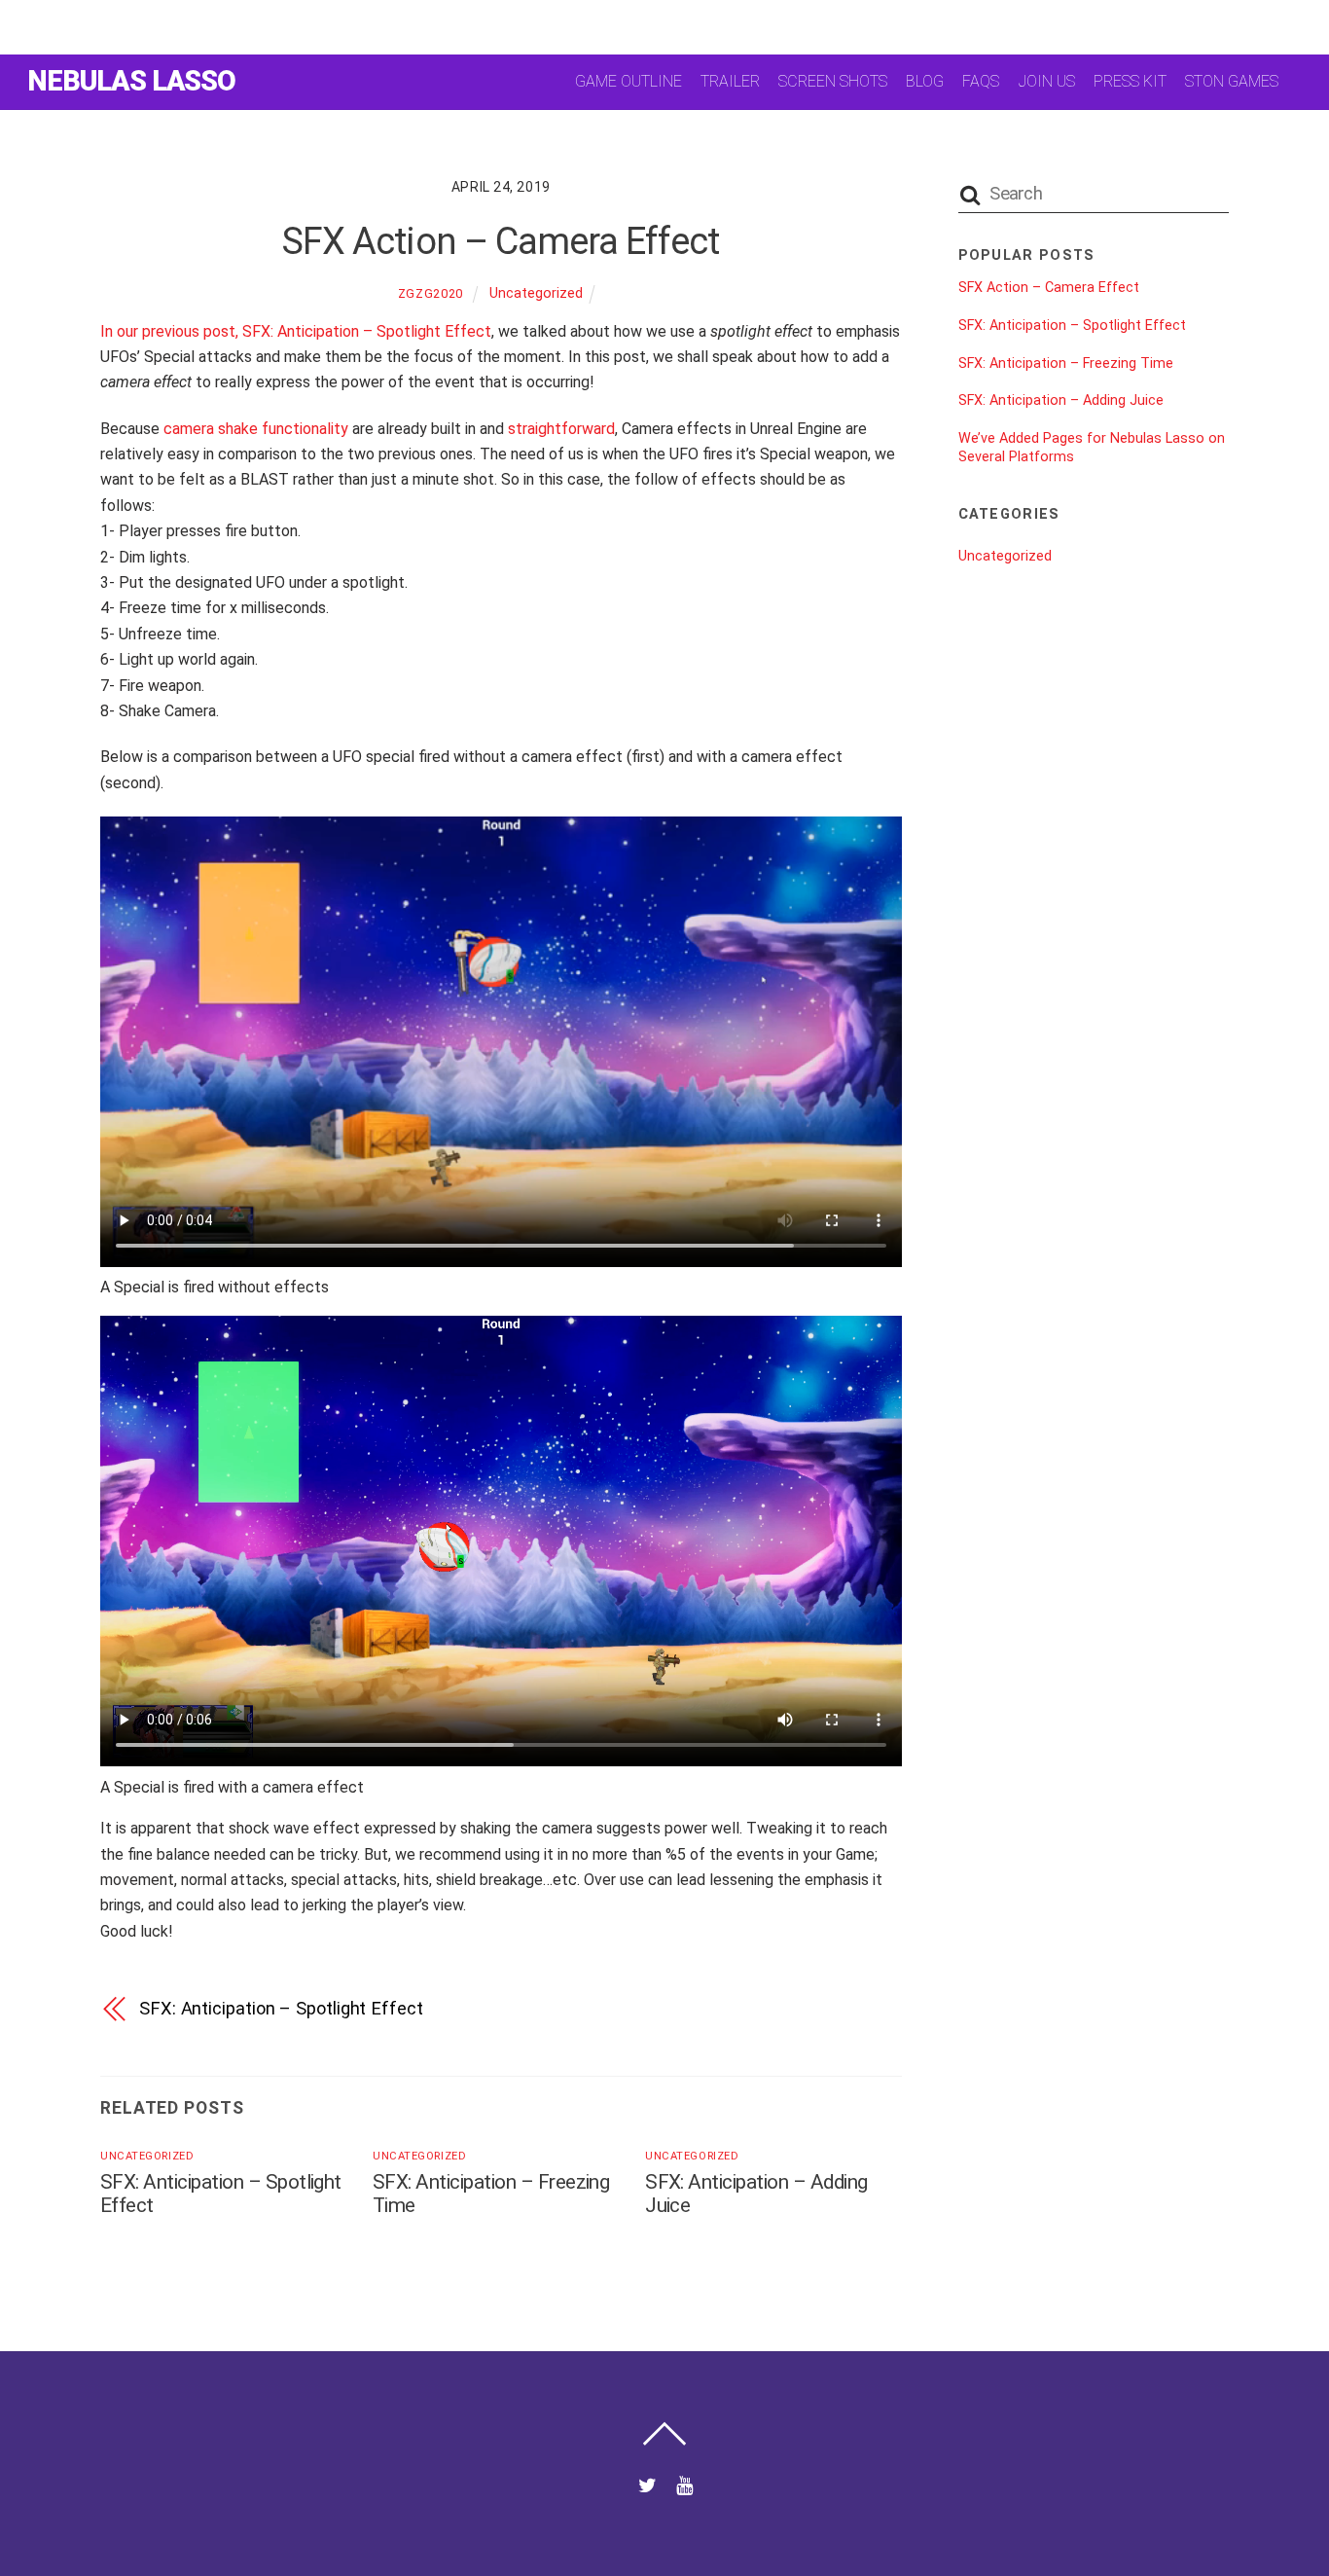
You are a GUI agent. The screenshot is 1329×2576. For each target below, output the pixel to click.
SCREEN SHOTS (833, 81)
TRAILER (730, 81)
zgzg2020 (431, 293)
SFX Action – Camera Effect (501, 241)
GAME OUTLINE (629, 81)
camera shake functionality (256, 429)
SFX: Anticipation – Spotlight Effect (281, 2008)
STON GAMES (1232, 81)
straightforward (561, 429)
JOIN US (1047, 81)
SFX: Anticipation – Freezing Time (1066, 363)
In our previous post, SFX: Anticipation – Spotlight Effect (296, 331)
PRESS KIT (1130, 81)
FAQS (981, 81)
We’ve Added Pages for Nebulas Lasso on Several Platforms (1092, 448)
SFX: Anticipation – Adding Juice (1061, 400)
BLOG (925, 81)
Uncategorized (536, 293)
